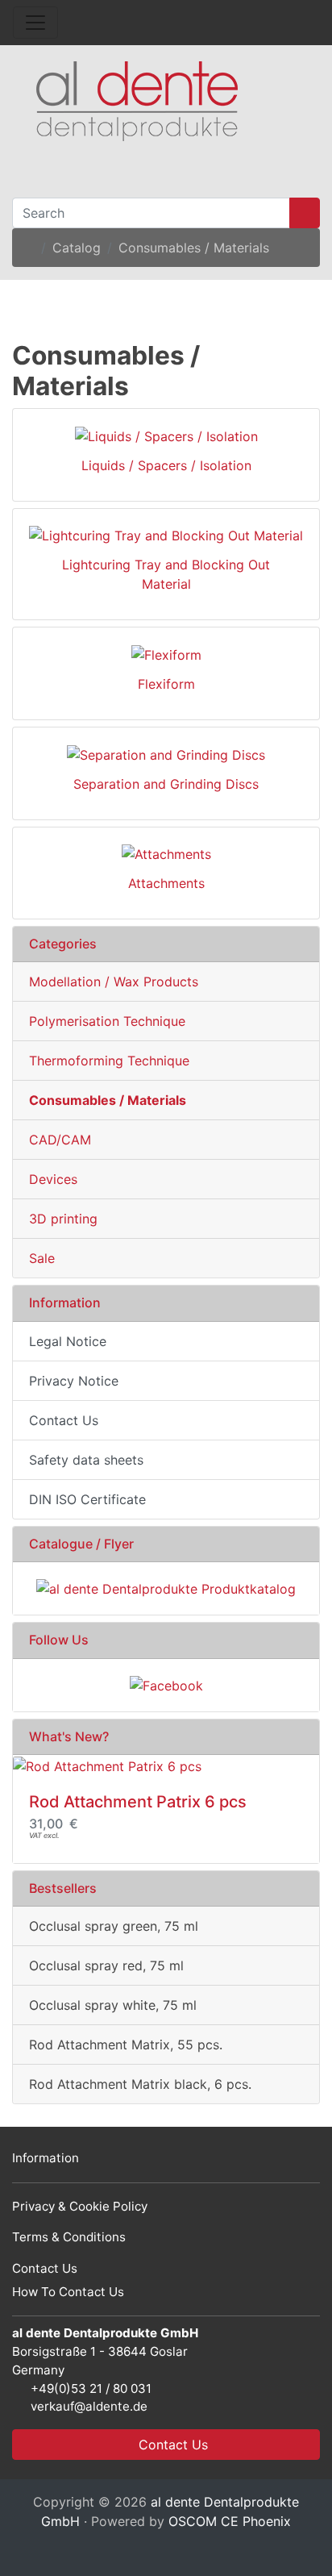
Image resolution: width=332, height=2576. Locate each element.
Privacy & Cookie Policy (80, 2206)
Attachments (166, 883)
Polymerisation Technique (107, 1021)
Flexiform (166, 684)
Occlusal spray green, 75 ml (114, 1926)
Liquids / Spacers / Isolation (166, 465)
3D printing (63, 1219)
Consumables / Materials (194, 248)
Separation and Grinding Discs (166, 784)
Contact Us (64, 1420)
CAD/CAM (60, 1140)
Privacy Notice (74, 1381)
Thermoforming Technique (109, 1061)
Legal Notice (68, 1341)
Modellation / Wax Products (114, 982)
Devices (53, 1179)
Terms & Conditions (69, 2237)
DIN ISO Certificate (87, 1499)
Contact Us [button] (171, 2445)
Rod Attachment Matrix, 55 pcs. (126, 2045)
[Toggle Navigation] (35, 23)
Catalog (77, 248)
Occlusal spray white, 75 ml (113, 2005)
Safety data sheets (86, 1460)
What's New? (69, 1736)
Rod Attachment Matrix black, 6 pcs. (140, 2084)
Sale (42, 1258)
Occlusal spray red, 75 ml (106, 1965)
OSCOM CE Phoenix (230, 2521)
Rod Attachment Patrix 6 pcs (138, 1802)
